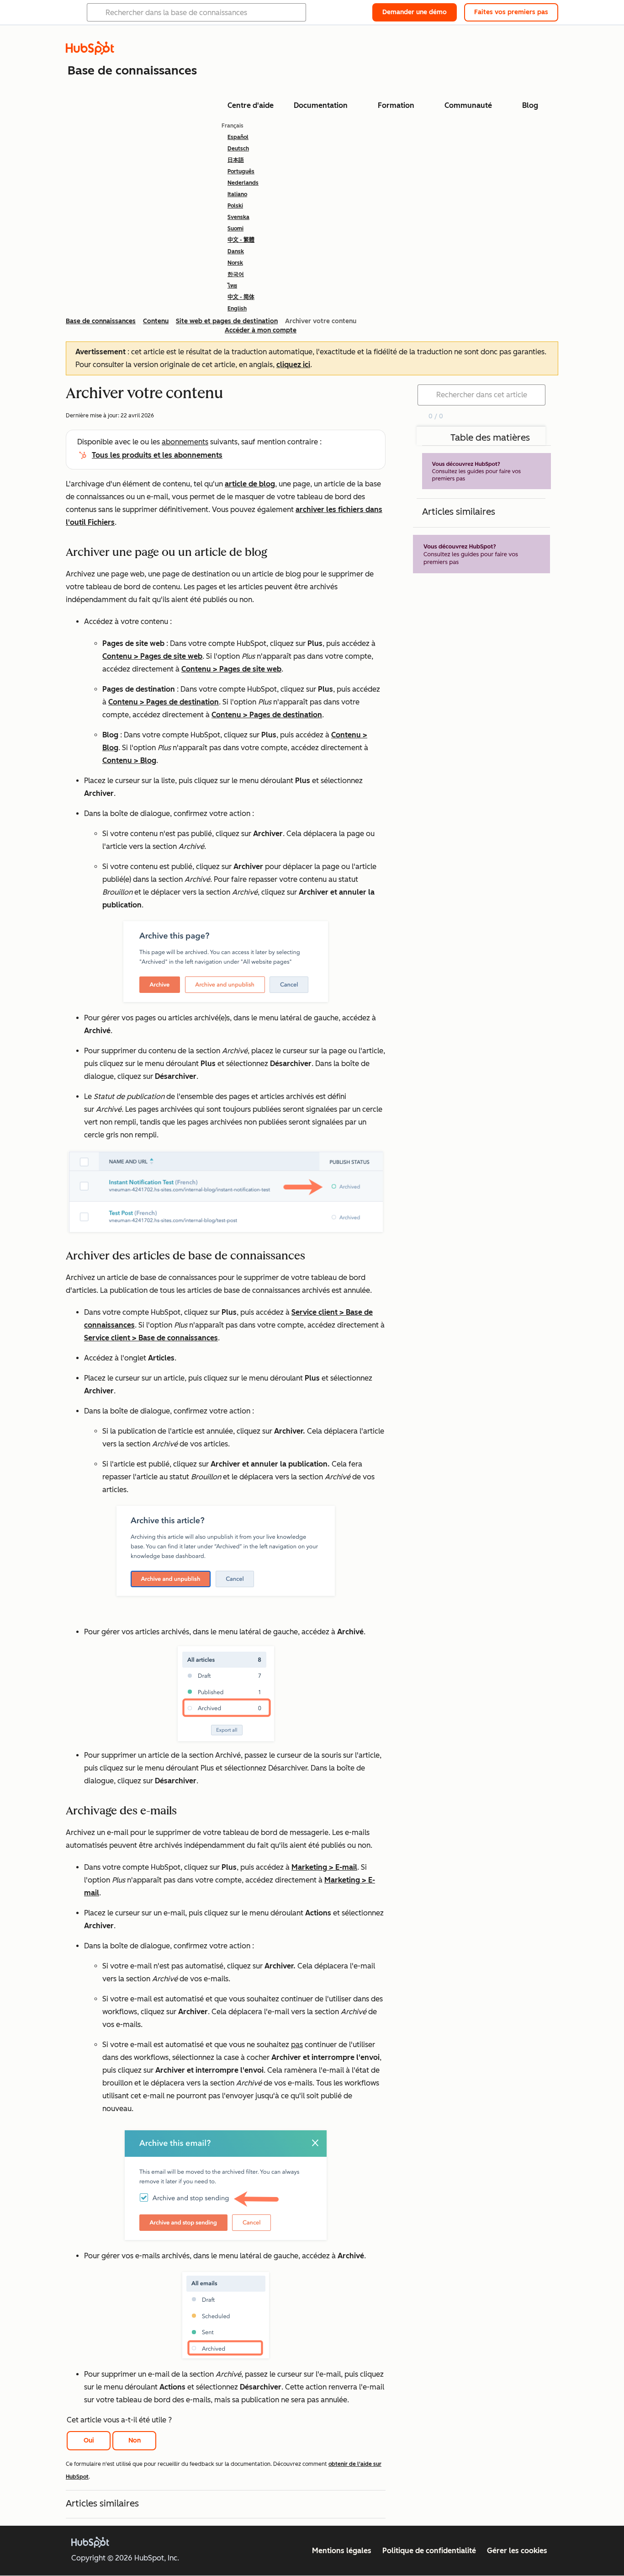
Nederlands (243, 183)
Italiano (237, 194)
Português (241, 171)
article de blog (250, 484)
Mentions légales (342, 2551)
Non (135, 2440)
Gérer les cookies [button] (517, 2551)
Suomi (235, 229)
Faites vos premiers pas (511, 12)
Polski (235, 206)
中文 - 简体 (241, 297)
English (237, 309)
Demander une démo (415, 12)
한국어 (236, 274)
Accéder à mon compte (261, 330)
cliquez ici (293, 365)
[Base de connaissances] (90, 52)
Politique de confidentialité (429, 2551)
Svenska (238, 217)
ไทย (232, 286)
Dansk (236, 251)
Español (238, 137)
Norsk (235, 263)
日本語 (236, 160)
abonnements (185, 442)
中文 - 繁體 (241, 240)
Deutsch (238, 149)
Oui (89, 2440)
